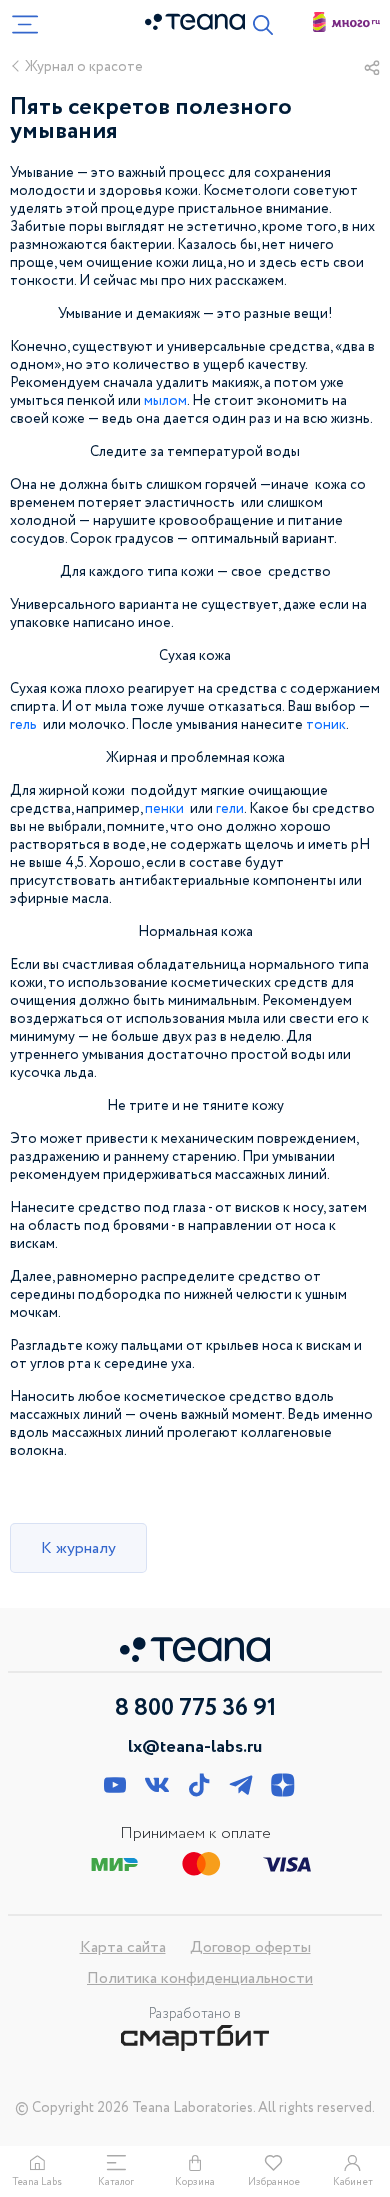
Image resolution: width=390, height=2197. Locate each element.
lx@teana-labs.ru (195, 1747)
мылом (165, 401)
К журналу (78, 1548)
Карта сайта (123, 1947)
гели (230, 809)
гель (23, 725)
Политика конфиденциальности (200, 1978)
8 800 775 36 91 (195, 1709)
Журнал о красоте (84, 67)
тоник (326, 725)
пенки (164, 809)
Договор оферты (250, 1947)
